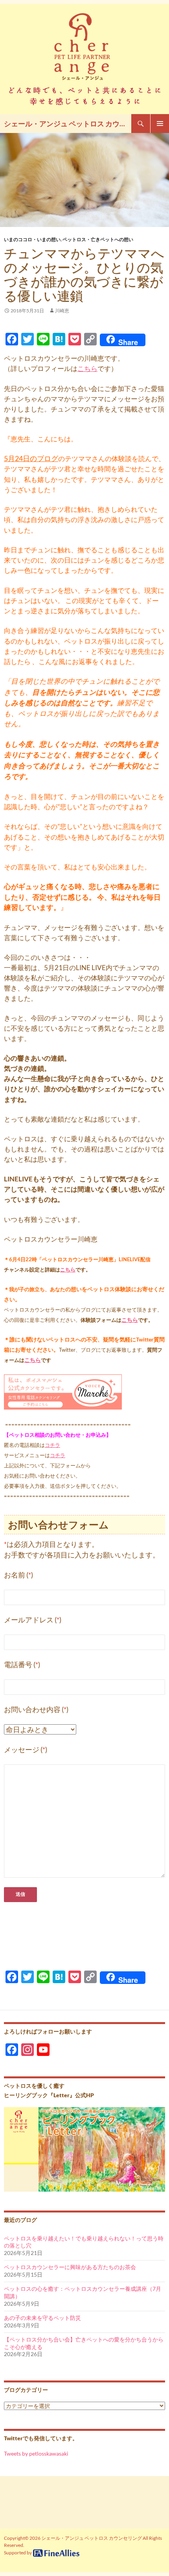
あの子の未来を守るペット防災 (42, 2318)
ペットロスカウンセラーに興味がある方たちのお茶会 (70, 2267)
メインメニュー (160, 124)
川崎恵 (62, 311)
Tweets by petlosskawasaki (36, 2453)
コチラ (52, 1445)
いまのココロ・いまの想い (32, 239)
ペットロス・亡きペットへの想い (98, 239)
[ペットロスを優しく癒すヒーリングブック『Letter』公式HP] (84, 2149)
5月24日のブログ (31, 459)
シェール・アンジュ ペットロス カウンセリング (68, 124)
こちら (87, 368)
